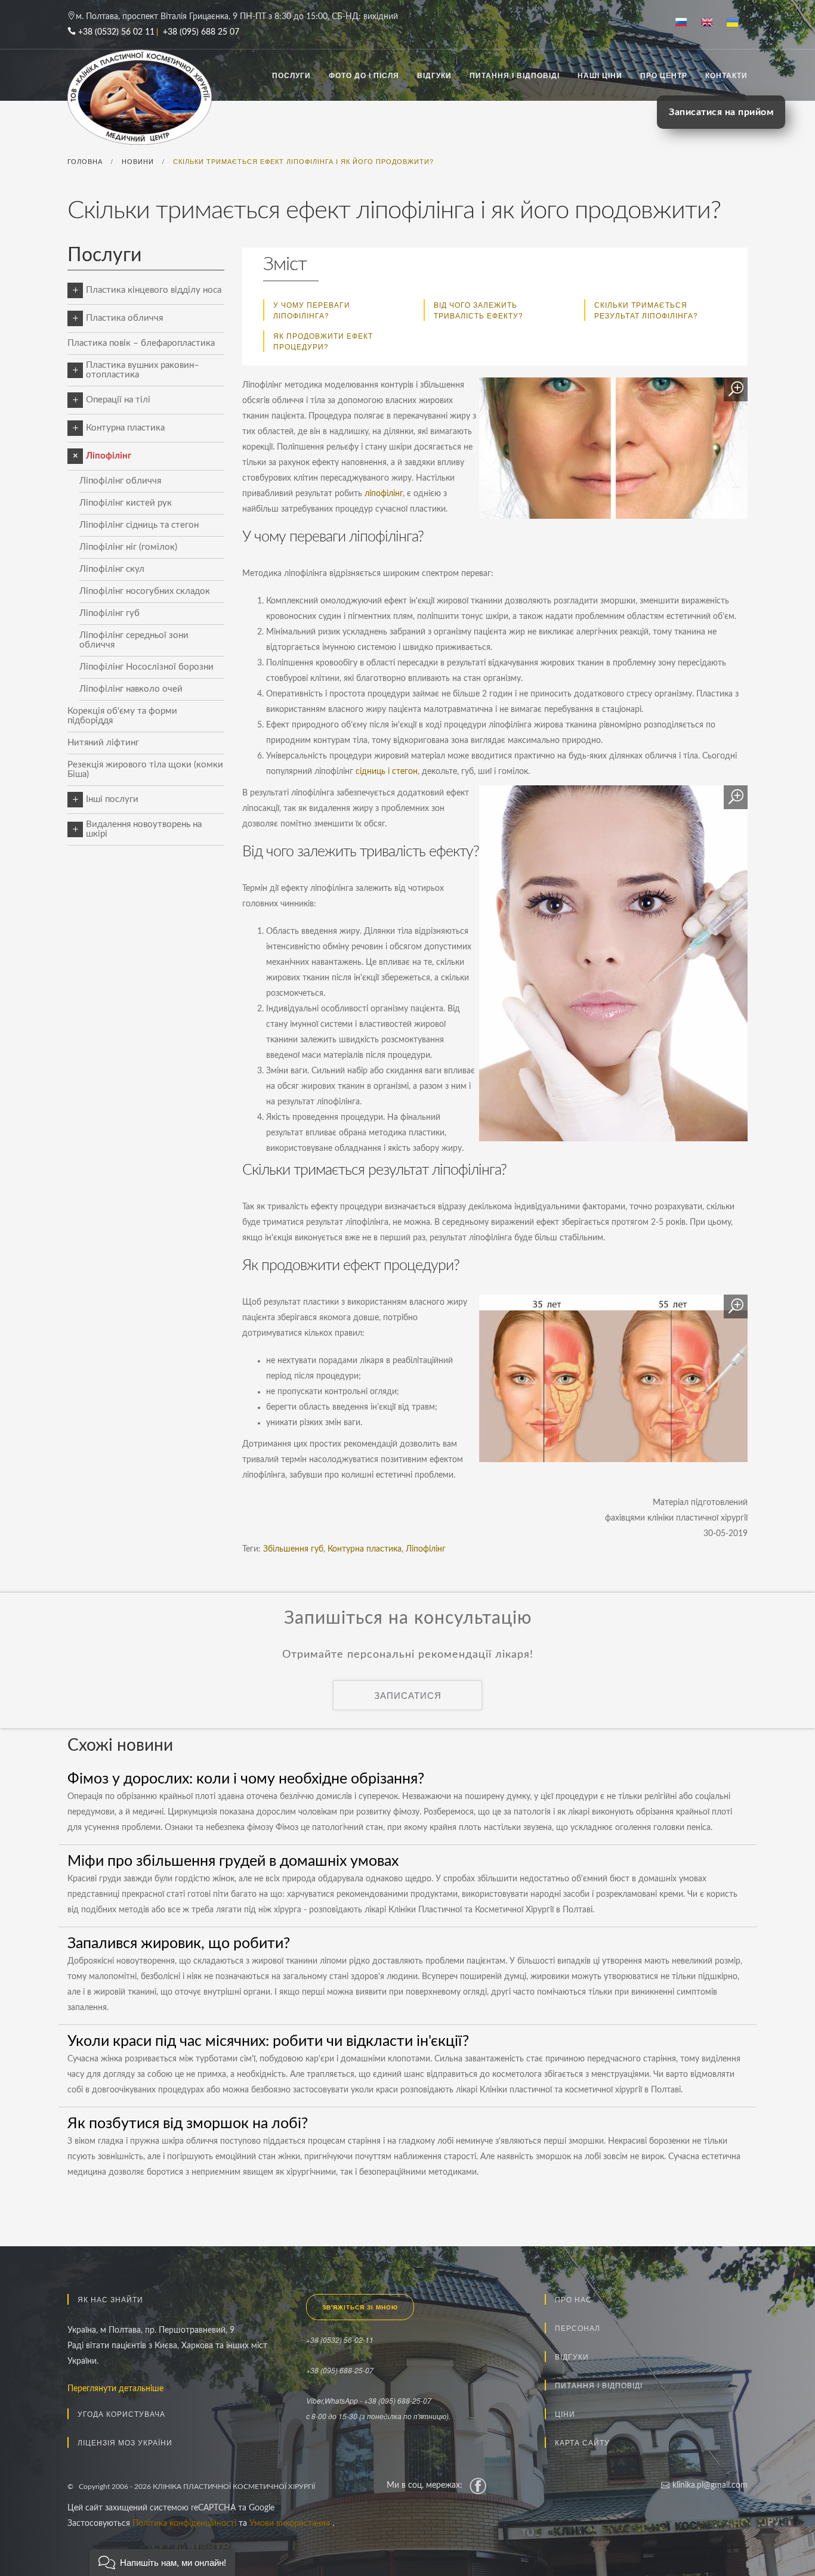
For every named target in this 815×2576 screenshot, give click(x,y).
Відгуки (434, 75)
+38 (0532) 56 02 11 (116, 32)
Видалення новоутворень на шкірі (144, 829)
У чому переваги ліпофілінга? (312, 310)
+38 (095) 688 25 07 (201, 32)
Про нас (573, 2299)
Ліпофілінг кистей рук (126, 503)
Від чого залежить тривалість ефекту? (478, 310)
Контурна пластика (125, 428)
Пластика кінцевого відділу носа (154, 290)
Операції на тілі (118, 400)
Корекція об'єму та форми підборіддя (122, 716)
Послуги (291, 75)
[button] (162, 2563)
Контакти (726, 75)
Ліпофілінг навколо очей (131, 689)
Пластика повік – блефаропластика (141, 343)
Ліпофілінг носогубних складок (145, 591)
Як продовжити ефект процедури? (323, 341)
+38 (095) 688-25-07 (340, 2370)
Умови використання (291, 2524)
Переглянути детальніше (115, 2389)
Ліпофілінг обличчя (120, 481)
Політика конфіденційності (186, 2524)
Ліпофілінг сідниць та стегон (139, 525)
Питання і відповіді (515, 75)
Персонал (578, 2328)
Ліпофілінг (109, 456)
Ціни (565, 2414)
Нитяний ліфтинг (103, 743)
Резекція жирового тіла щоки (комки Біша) (145, 770)
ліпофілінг (384, 494)
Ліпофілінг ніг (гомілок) (128, 547)
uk (737, 23)
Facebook (478, 2485)
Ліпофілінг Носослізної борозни (146, 667)
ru (686, 23)
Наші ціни (600, 75)
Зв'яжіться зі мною (360, 2307)
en (711, 23)
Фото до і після (364, 75)
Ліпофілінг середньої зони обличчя (134, 640)
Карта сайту (582, 2442)
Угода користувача (121, 2414)
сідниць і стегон (387, 772)
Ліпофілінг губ (109, 613)
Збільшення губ (293, 1549)
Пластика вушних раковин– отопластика (143, 370)
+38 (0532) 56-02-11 (340, 2340)
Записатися (408, 1695)
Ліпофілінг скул (112, 569)
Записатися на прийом (721, 112)
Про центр (664, 75)
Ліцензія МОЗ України (125, 2442)
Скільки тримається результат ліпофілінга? (646, 310)
